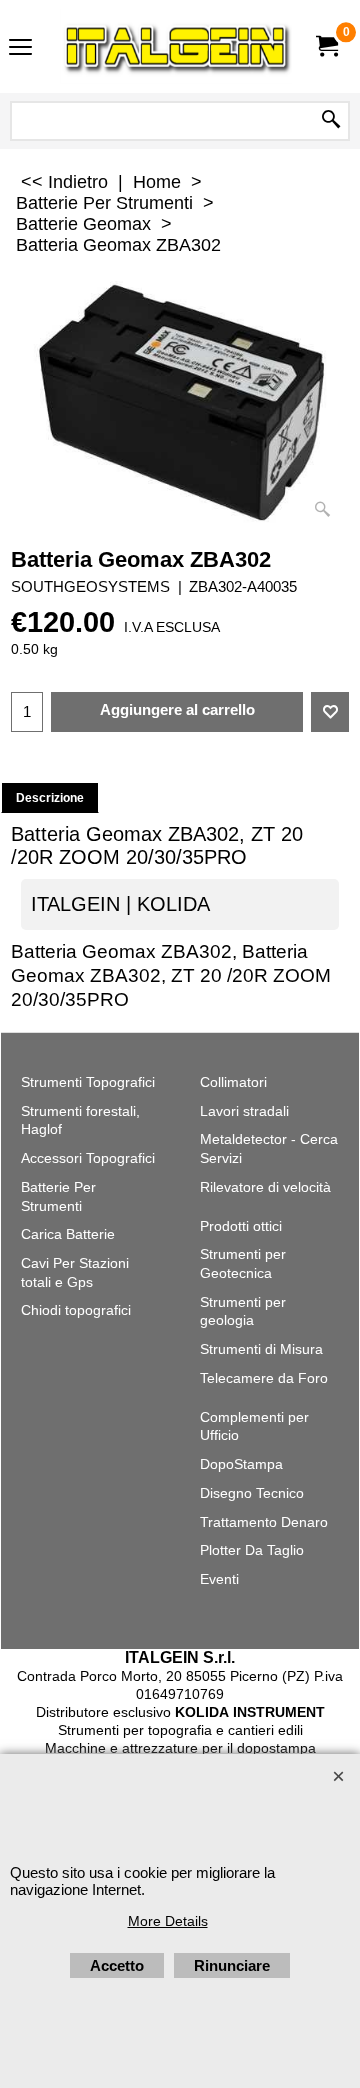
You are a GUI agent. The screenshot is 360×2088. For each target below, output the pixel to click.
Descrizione (50, 798)
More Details (168, 1921)
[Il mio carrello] (326, 46)
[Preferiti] (330, 712)
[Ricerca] (331, 121)
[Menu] (20, 48)
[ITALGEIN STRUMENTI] (176, 46)
